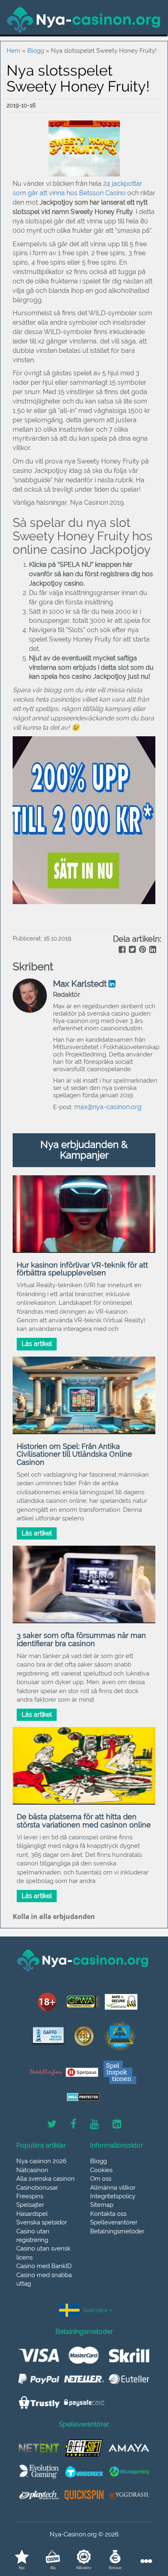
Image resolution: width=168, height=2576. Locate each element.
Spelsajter (30, 2205)
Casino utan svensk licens (43, 2253)
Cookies (101, 2170)
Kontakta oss (108, 2214)
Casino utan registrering (33, 2236)
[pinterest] (142, 950)
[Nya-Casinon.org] (84, 20)
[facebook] (121, 950)
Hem (13, 51)
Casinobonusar (37, 2188)
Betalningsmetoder (117, 2231)
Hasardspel (32, 2214)
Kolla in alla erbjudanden (54, 1916)
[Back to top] (144, 2533)
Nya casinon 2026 (41, 2161)
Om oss (101, 2179)
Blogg (36, 51)
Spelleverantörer (114, 2222)
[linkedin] (152, 950)
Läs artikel (37, 1344)
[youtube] (94, 2124)
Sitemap (102, 2205)
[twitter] (132, 950)
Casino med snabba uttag (44, 2279)
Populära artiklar (41, 2146)
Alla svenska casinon (45, 2179)
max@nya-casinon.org (108, 1107)
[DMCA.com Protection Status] (83, 2097)
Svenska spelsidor (42, 2222)
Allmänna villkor (113, 2188)
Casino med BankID (44, 2266)
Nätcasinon (32, 2170)
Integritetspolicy (113, 2196)
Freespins (30, 2196)
